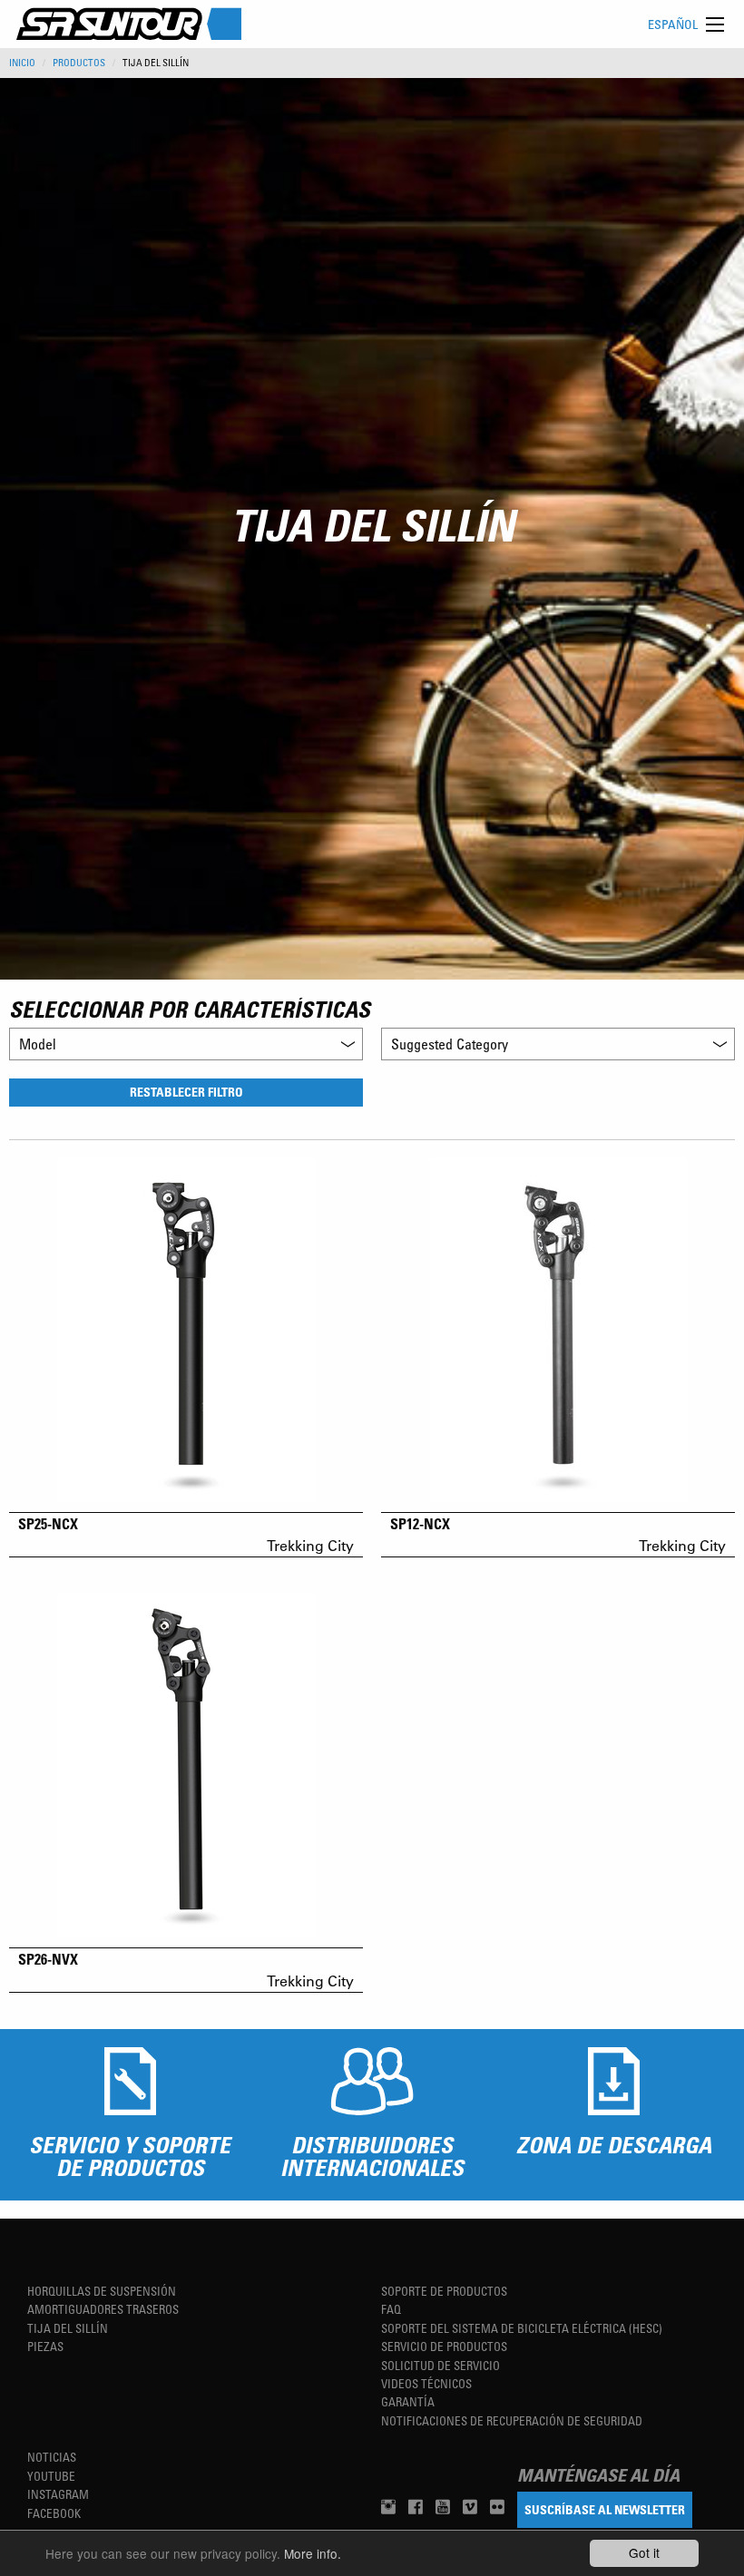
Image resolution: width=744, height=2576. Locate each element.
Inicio (22, 63)
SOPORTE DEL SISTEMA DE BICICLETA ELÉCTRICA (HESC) (522, 2328)
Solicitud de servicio (441, 2365)
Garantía (408, 2401)
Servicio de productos (444, 2346)
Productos (79, 63)
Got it (644, 2552)
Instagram (58, 2494)
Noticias (52, 2457)
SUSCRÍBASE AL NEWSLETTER (605, 2509)
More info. (313, 2553)
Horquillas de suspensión (102, 2291)
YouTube (51, 2476)
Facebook (54, 2513)
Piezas (45, 2346)
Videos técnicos (426, 2383)
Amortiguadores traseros (103, 2309)
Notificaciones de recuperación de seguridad (512, 2420)
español (673, 24)
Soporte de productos (444, 2291)
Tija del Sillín (68, 2328)
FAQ (391, 2309)
